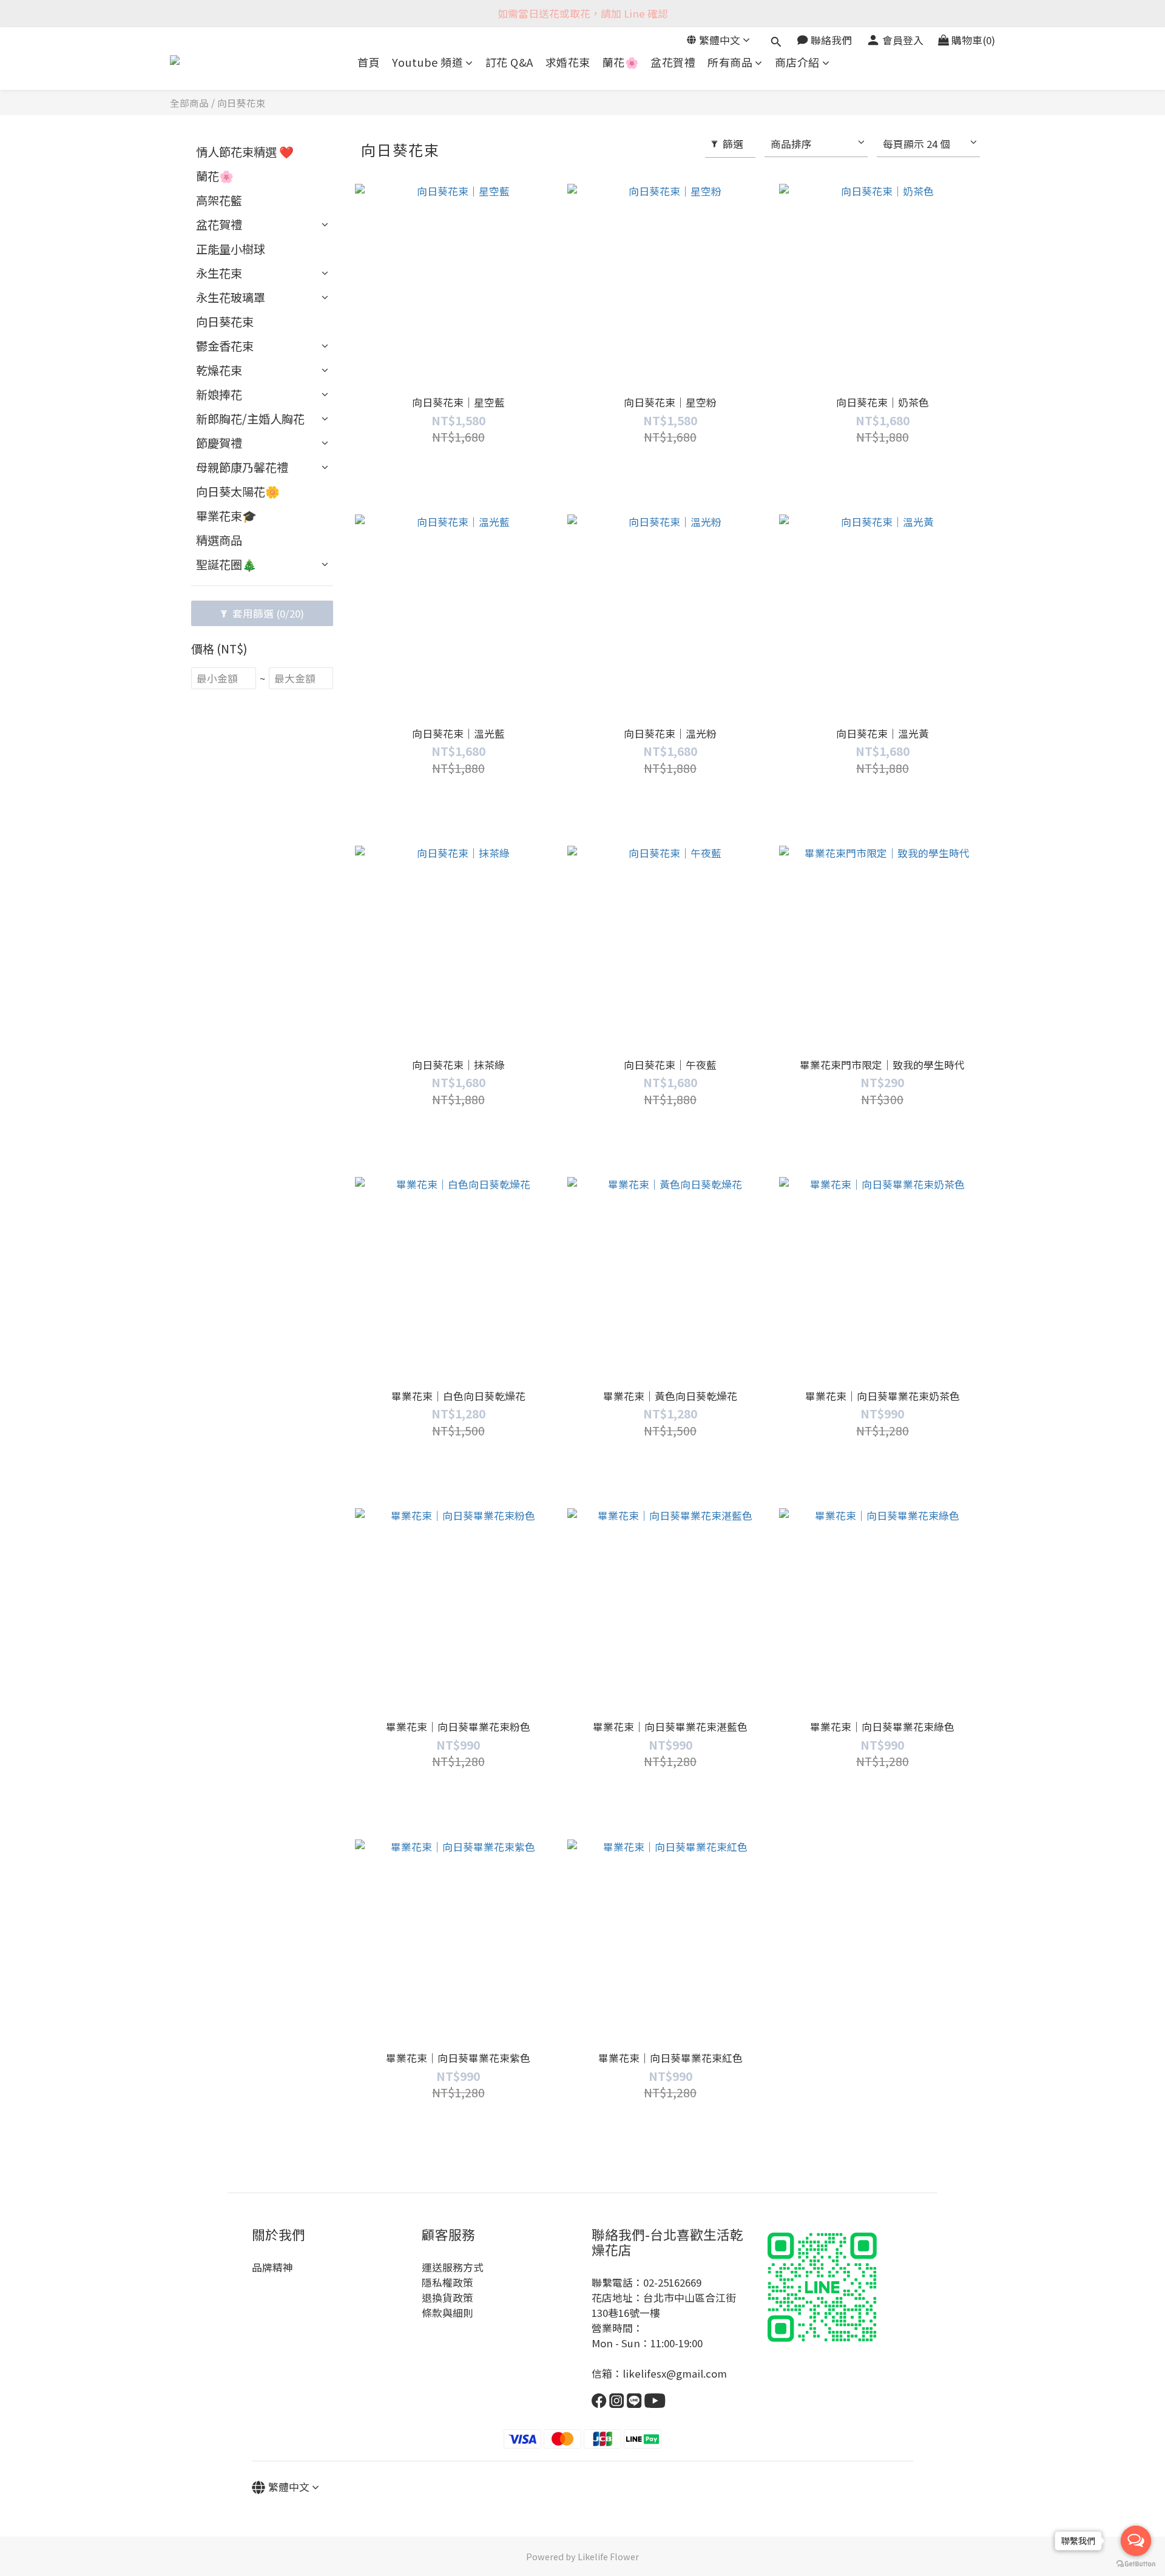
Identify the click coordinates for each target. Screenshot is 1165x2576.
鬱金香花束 (225, 346)
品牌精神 (272, 2267)
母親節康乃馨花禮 (242, 467)
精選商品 (219, 540)
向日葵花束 (241, 103)
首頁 (369, 62)
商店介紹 (797, 62)
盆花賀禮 (673, 62)
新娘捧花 (219, 394)
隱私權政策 (447, 2282)
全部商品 (189, 103)
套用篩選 (267, 613)
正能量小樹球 (231, 249)
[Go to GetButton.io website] (1136, 2564)
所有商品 (730, 62)
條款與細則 (447, 2313)
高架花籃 (219, 200)
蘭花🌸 (621, 62)
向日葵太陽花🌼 (238, 491)
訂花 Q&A (509, 62)
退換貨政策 (447, 2298)
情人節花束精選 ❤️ (245, 152)
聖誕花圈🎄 (226, 564)
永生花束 (219, 273)
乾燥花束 (219, 370)
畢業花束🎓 (226, 516)
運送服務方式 (453, 2267)
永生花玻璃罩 (231, 297)
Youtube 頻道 (427, 62)
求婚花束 (568, 62)
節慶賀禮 (219, 443)
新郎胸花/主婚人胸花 (250, 419)
